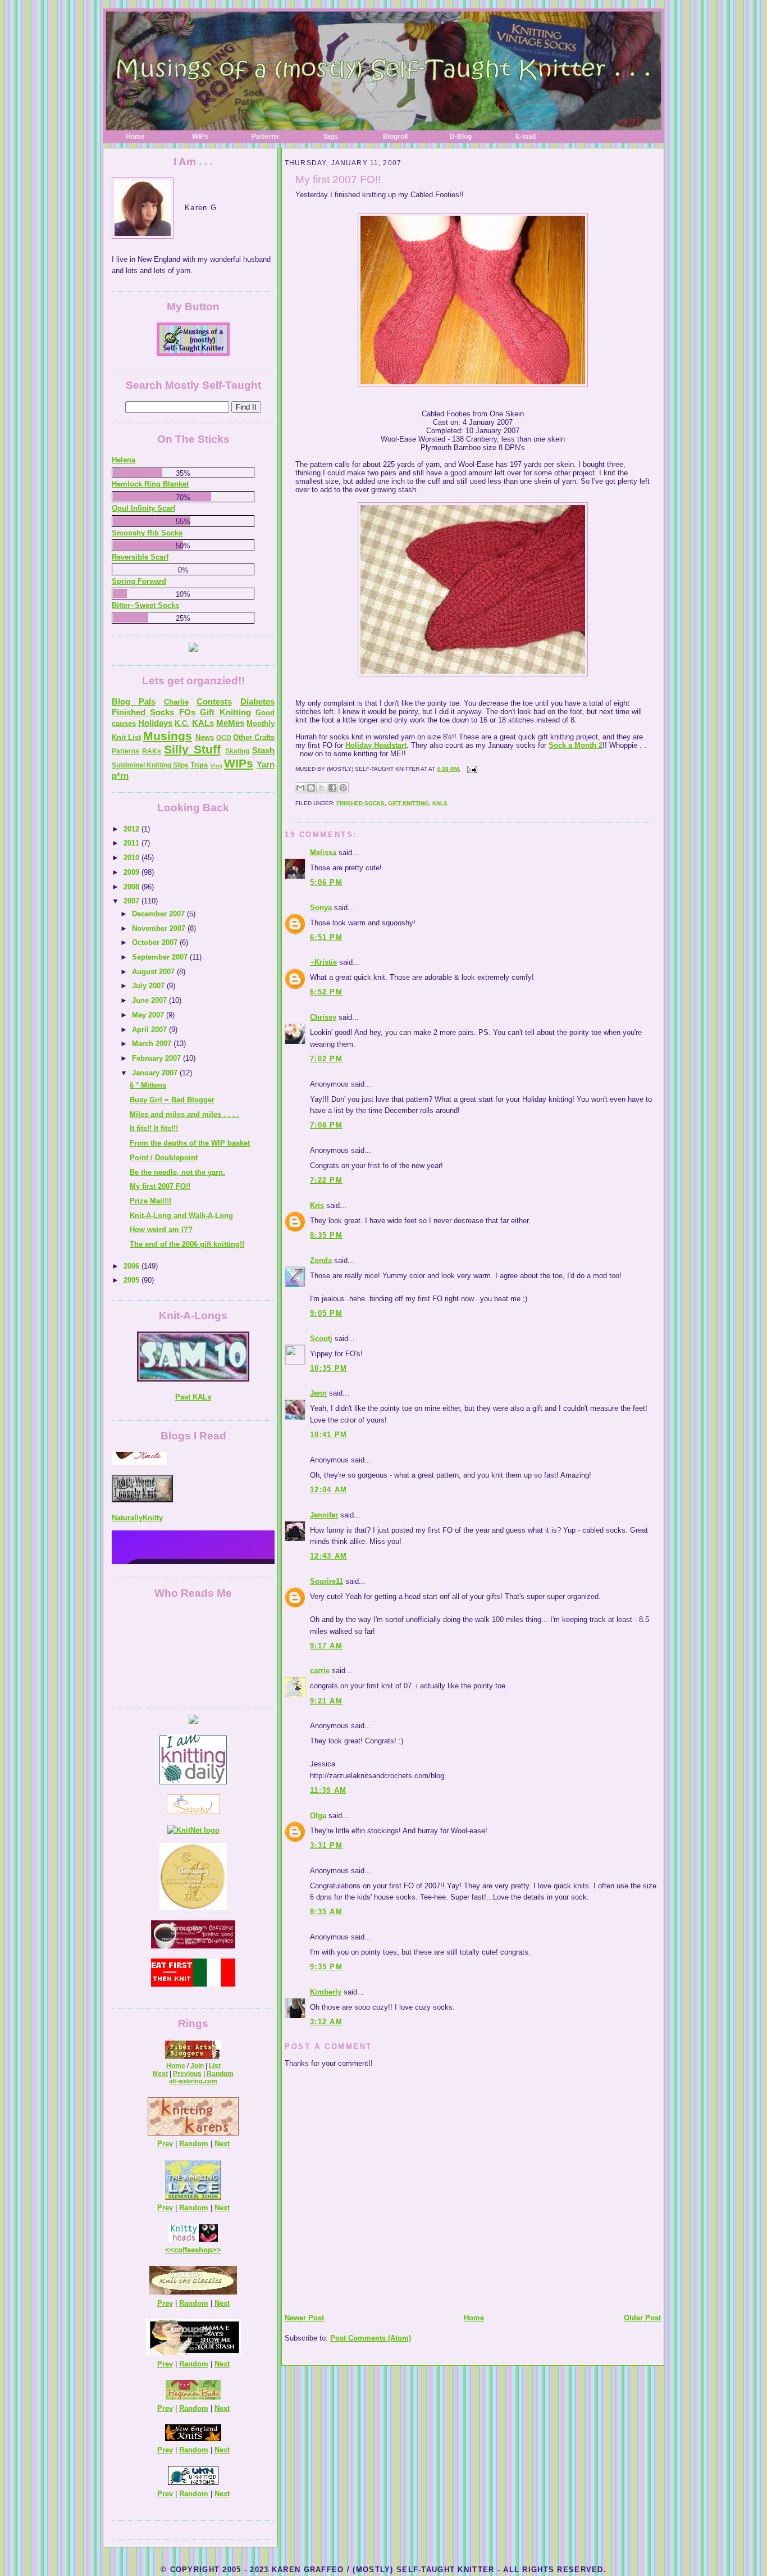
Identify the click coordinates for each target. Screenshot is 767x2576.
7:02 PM (326, 1059)
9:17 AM (326, 1646)
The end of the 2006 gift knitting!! (187, 1244)
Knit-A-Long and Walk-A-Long (181, 1216)
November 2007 (160, 928)
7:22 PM (326, 1180)
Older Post (642, 2318)
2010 (133, 858)
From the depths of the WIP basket (190, 1143)
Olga (318, 1816)
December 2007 (159, 914)
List (215, 2066)
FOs (187, 712)
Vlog (216, 765)
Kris (317, 1205)
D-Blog (461, 137)
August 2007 (154, 972)
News (205, 737)
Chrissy (323, 1017)
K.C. (182, 723)
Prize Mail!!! (150, 1201)
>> (217, 2250)
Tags (330, 137)
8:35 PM (326, 1235)
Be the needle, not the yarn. (177, 1172)
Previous (187, 2074)
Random (220, 2074)
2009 (133, 872)
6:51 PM (326, 937)
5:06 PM (326, 882)
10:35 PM (328, 1368)
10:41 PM (328, 1435)
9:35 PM (326, 1967)
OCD (224, 738)
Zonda (321, 1260)
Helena (124, 460)
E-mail (526, 137)
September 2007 (161, 957)
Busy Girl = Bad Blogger (172, 1100)
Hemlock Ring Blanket (150, 484)
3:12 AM (326, 2022)
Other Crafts (254, 737)
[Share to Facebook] (332, 788)
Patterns (265, 137)
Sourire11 (327, 1581)
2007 (133, 901)
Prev (165, 2144)
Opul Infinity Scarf (143, 508)
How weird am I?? (161, 1230)
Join (197, 2066)
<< (170, 2250)
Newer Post (304, 2318)
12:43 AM (328, 1556)
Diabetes (257, 701)
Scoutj (321, 1339)
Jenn (318, 1393)
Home (135, 137)
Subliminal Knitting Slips (150, 765)
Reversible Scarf (140, 557)
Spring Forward (139, 581)
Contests (214, 701)
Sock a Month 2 (576, 745)
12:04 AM (328, 1490)
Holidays (155, 723)
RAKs (152, 751)
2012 (133, 829)
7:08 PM (326, 1125)
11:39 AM (328, 1790)
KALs (440, 803)
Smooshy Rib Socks (147, 533)
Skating (237, 751)
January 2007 (156, 1073)
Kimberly (326, 1992)
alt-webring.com (193, 2081)
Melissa (323, 853)
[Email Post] (471, 769)
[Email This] (300, 788)
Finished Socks (360, 803)
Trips (199, 765)
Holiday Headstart (376, 745)
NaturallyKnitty (137, 1484)
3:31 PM (326, 1845)
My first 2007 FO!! (338, 180)
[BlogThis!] (311, 788)
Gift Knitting (408, 803)
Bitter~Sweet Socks (145, 605)
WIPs (200, 137)
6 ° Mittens (148, 1085)
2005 (133, 1280)
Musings (168, 736)
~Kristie (323, 962)
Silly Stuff (192, 749)
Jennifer (324, 1515)
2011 (133, 843)
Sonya (321, 908)
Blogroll (395, 137)
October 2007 (156, 942)
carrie (320, 1671)
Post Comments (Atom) (371, 2338)
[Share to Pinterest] (343, 788)
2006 (133, 1266)
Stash (263, 750)
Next (160, 2074)
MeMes (230, 723)
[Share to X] (322, 788)
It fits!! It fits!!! (154, 1128)
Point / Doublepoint (164, 1158)
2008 (133, 887)
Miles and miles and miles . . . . (184, 1114)
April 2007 (150, 1030)
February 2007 (157, 1058)
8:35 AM (326, 1912)
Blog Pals (134, 701)
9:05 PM (326, 1313)
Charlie (176, 702)
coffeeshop (193, 2250)
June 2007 (150, 1000)
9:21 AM (326, 1701)
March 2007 (153, 1044)
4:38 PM (448, 769)
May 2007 (149, 1015)
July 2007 (149, 986)
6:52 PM (326, 992)
